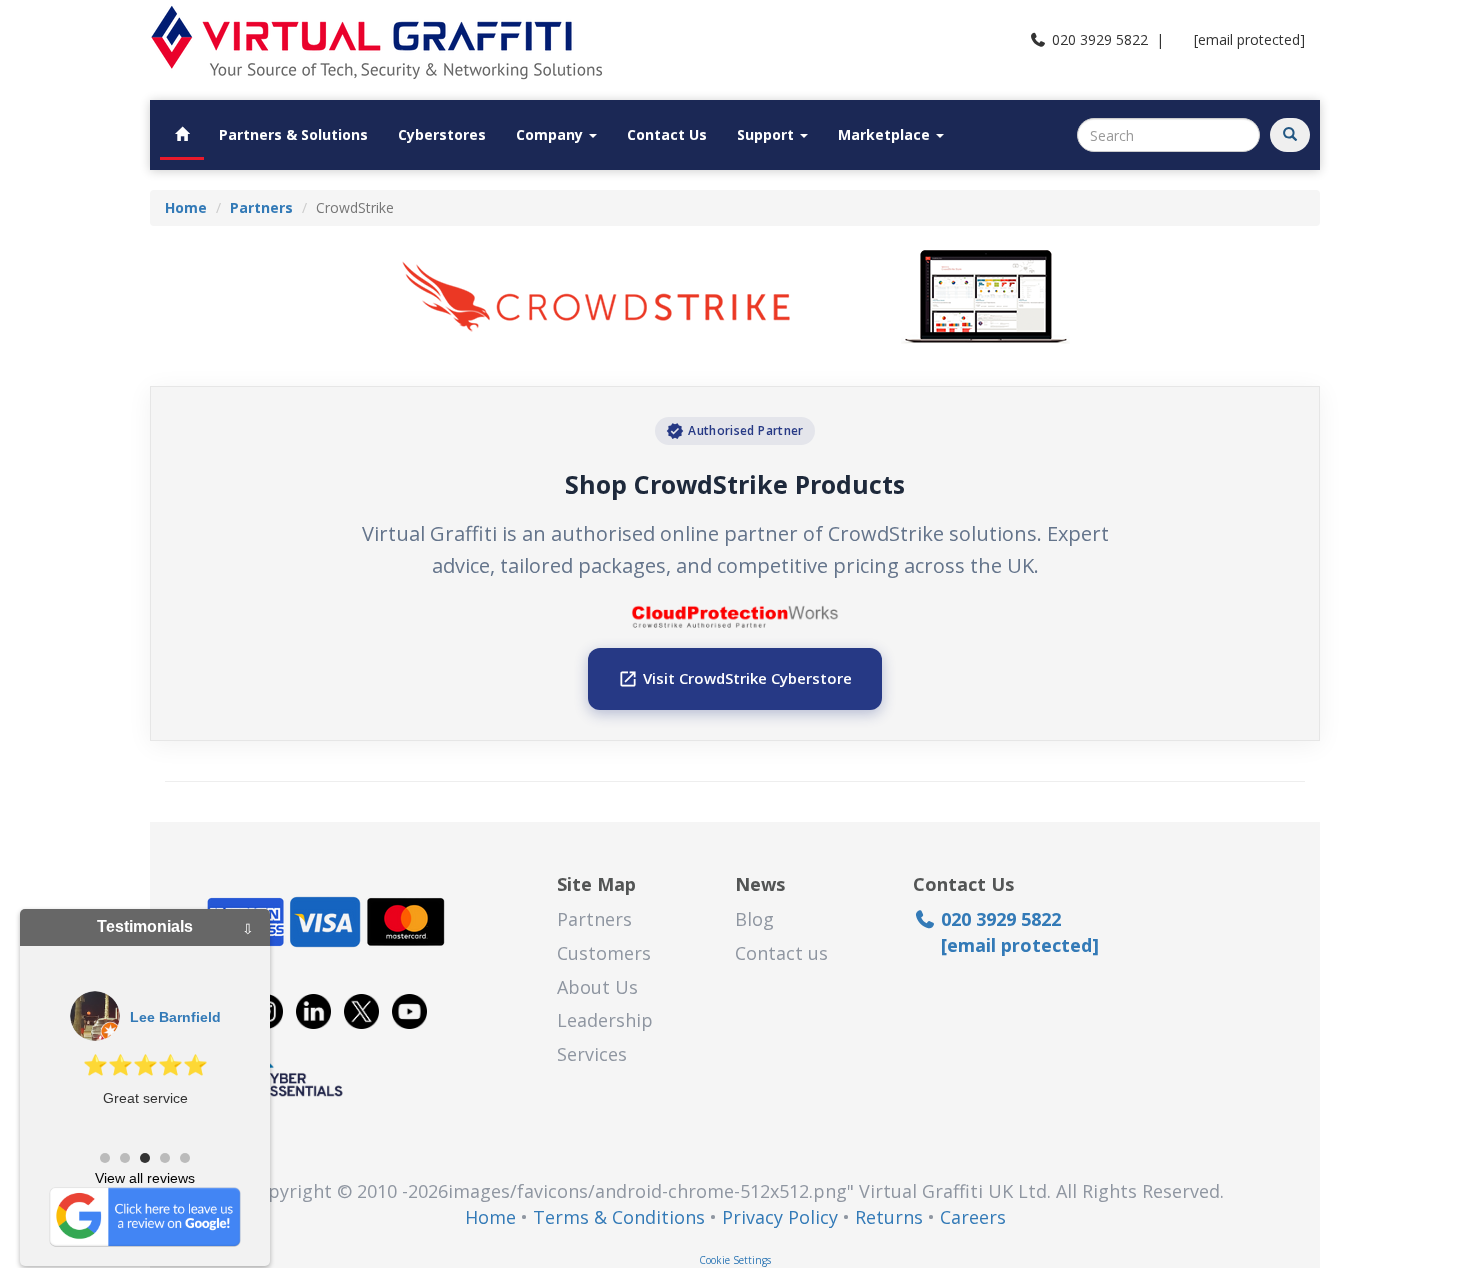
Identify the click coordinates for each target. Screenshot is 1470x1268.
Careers (973, 1217)
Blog (754, 919)
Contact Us (667, 134)
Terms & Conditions (619, 1217)
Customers (604, 953)
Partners (594, 919)
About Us (597, 987)
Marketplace (886, 134)
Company (551, 134)
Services (592, 1054)
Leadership (605, 1020)
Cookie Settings (735, 1260)
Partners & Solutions (293, 134)
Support (767, 134)
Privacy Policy (780, 1217)
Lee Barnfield (175, 1017)
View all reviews (145, 1178)
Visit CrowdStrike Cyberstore (735, 678)
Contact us (781, 953)
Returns (889, 1217)
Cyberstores (442, 134)
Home (490, 1217)
